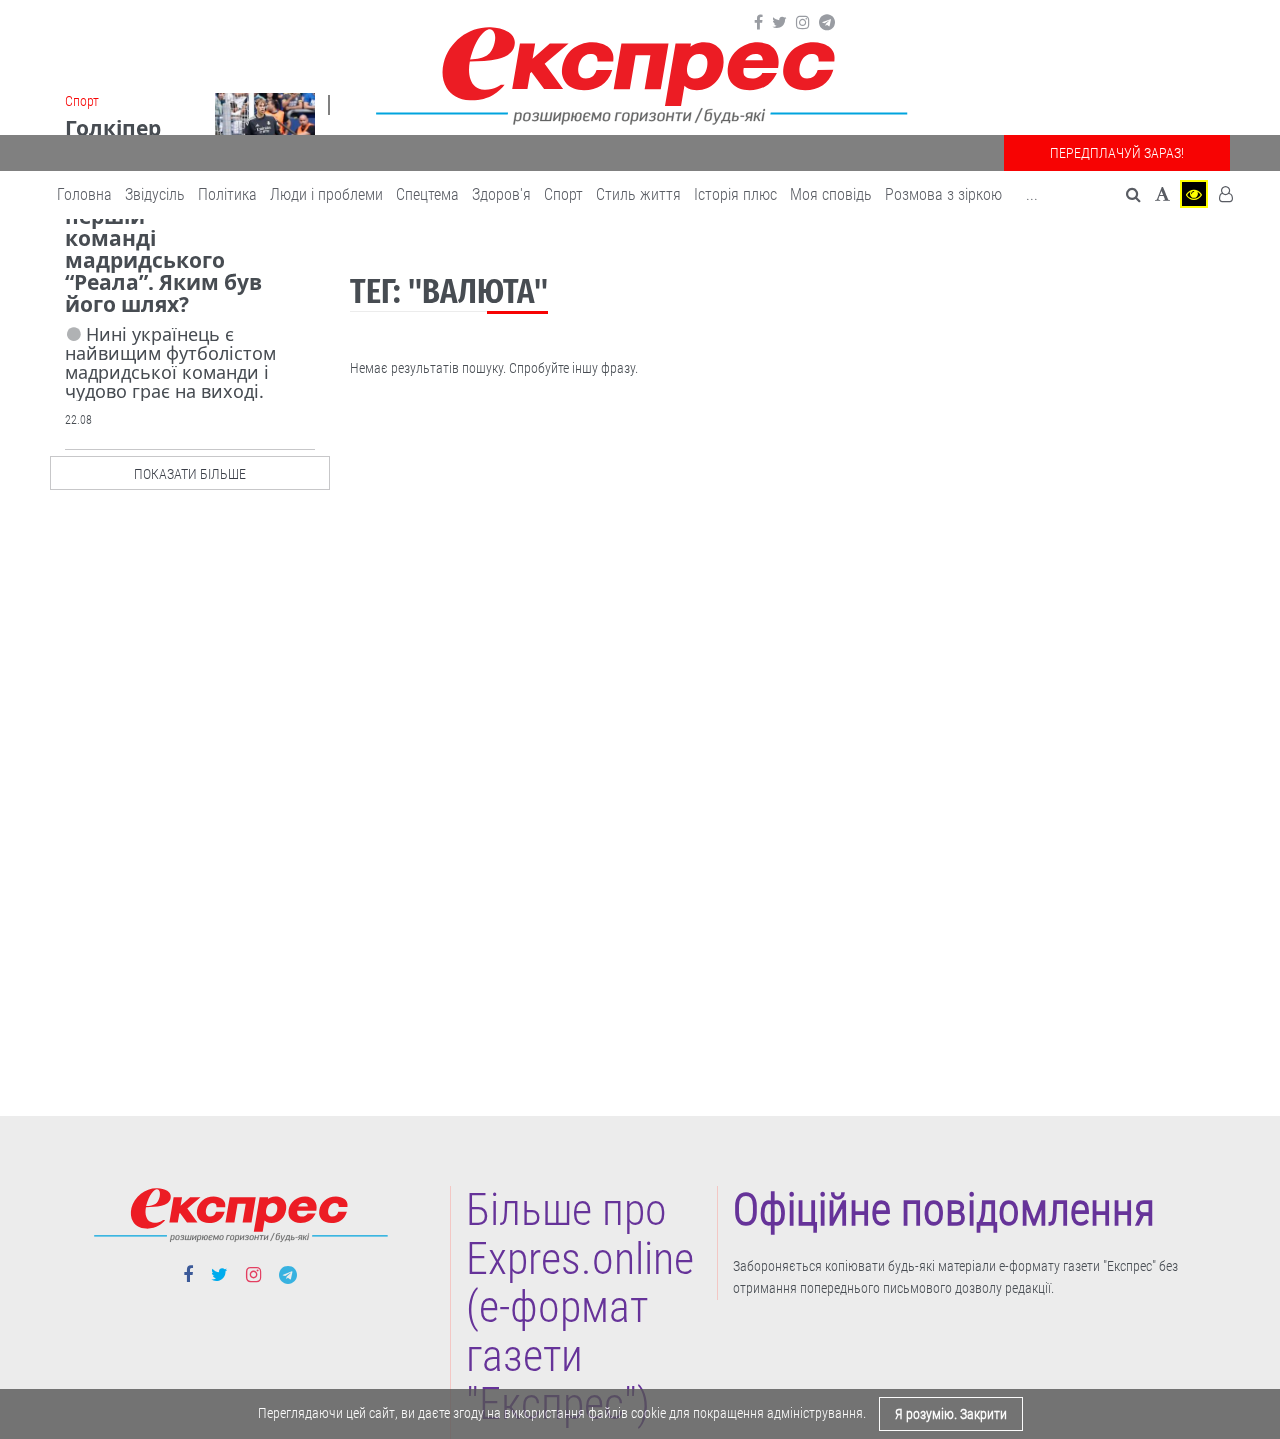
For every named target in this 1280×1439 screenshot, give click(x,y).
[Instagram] (803, 23)
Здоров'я (501, 194)
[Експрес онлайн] (640, 72)
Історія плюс (735, 194)
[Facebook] (758, 23)
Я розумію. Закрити (951, 1414)
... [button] (1032, 194)
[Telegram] (827, 23)
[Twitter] (779, 23)
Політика (227, 194)
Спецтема (427, 194)
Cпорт (563, 194)
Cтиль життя (638, 194)
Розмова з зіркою (943, 194)
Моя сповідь (831, 194)
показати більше (190, 474)
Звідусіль (155, 194)
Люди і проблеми (326, 194)
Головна (84, 194)
